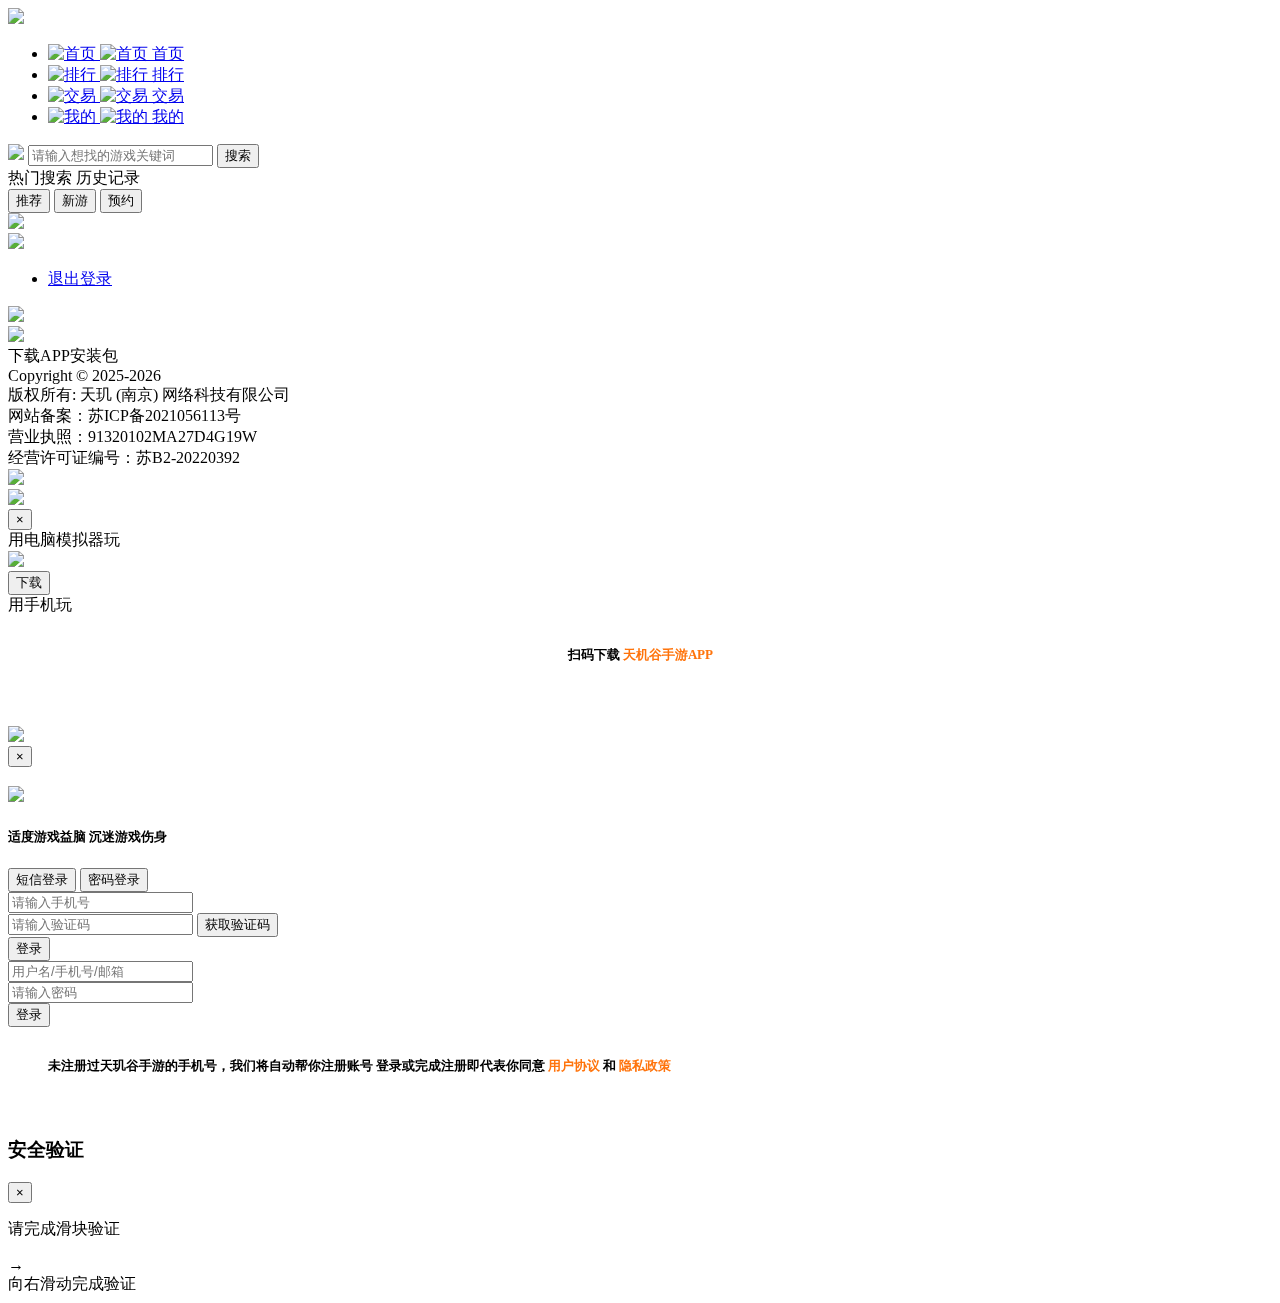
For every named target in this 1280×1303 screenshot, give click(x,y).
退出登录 (80, 278)
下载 (29, 582)
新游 (75, 200)
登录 (29, 948)
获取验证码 (237, 924)
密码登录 (114, 879)
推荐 (29, 200)
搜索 (238, 155)
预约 (121, 200)
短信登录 (42, 879)
